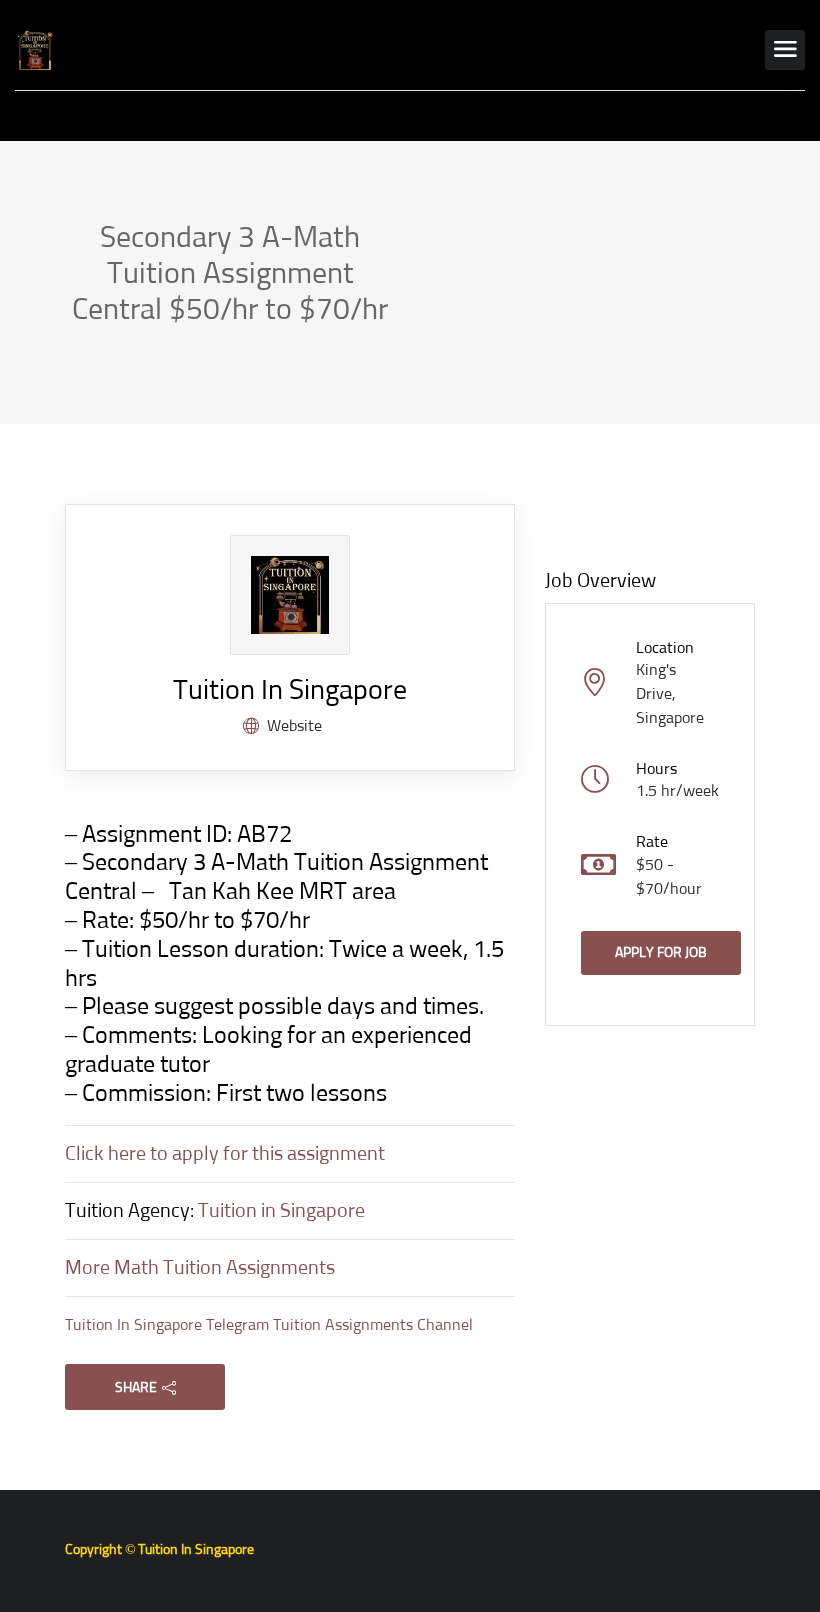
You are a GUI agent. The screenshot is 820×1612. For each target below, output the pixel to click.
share (136, 1388)
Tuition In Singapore (290, 691)
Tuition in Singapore (281, 1211)
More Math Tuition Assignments (200, 1268)
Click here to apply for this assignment (225, 1154)
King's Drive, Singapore (670, 694)
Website (294, 726)
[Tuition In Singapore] (35, 50)
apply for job (661, 953)
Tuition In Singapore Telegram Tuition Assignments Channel (269, 1325)
